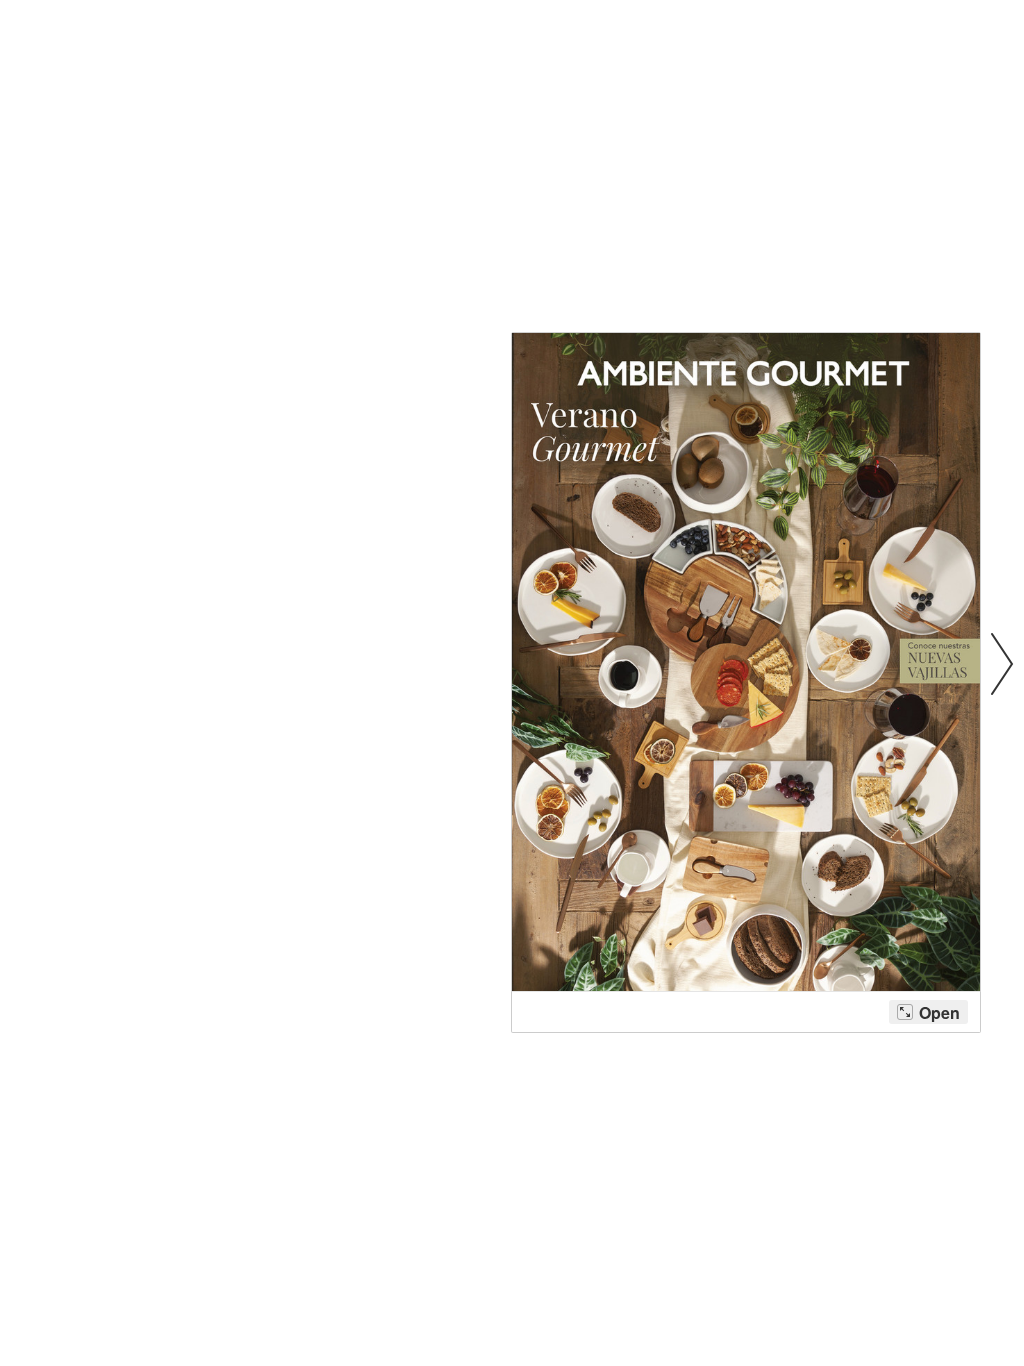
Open (939, 1012)
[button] (1002, 662)
